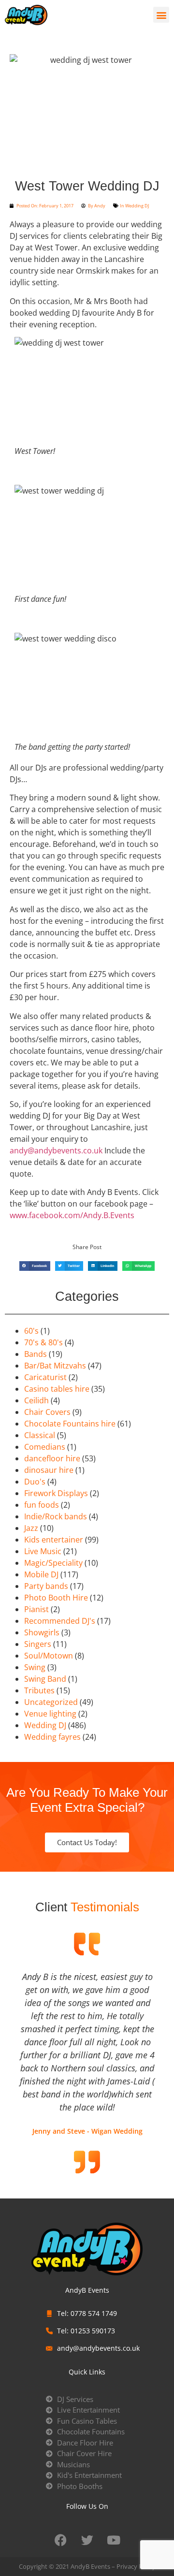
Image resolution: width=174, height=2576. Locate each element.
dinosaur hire (49, 1470)
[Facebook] (60, 2540)
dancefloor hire (52, 1458)
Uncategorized (51, 1702)
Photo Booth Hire (56, 1598)
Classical (40, 1435)
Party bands (46, 1586)
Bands (36, 1354)
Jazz (31, 1528)
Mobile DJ (41, 1574)
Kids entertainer (54, 1540)
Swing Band (45, 1679)
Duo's (35, 1482)
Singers (38, 1644)
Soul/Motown (49, 1656)
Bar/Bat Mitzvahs (55, 1366)
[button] (161, 15)
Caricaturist (45, 1377)
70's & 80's (43, 1342)
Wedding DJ (137, 206)
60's (31, 1331)
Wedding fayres (52, 1737)
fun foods (42, 1505)
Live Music (43, 1551)
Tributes (39, 1690)
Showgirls (42, 1632)
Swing (35, 1667)
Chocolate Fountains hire (70, 1424)
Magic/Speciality (53, 1563)
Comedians (45, 1447)
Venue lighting (50, 1714)
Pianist (36, 1609)
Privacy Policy (136, 2566)
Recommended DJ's (60, 1621)
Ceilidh (36, 1400)
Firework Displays (56, 1493)
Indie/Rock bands (56, 1516)
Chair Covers (47, 1412)
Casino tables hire (57, 1389)
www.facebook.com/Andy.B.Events (72, 1215)
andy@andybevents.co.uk (56, 1150)
